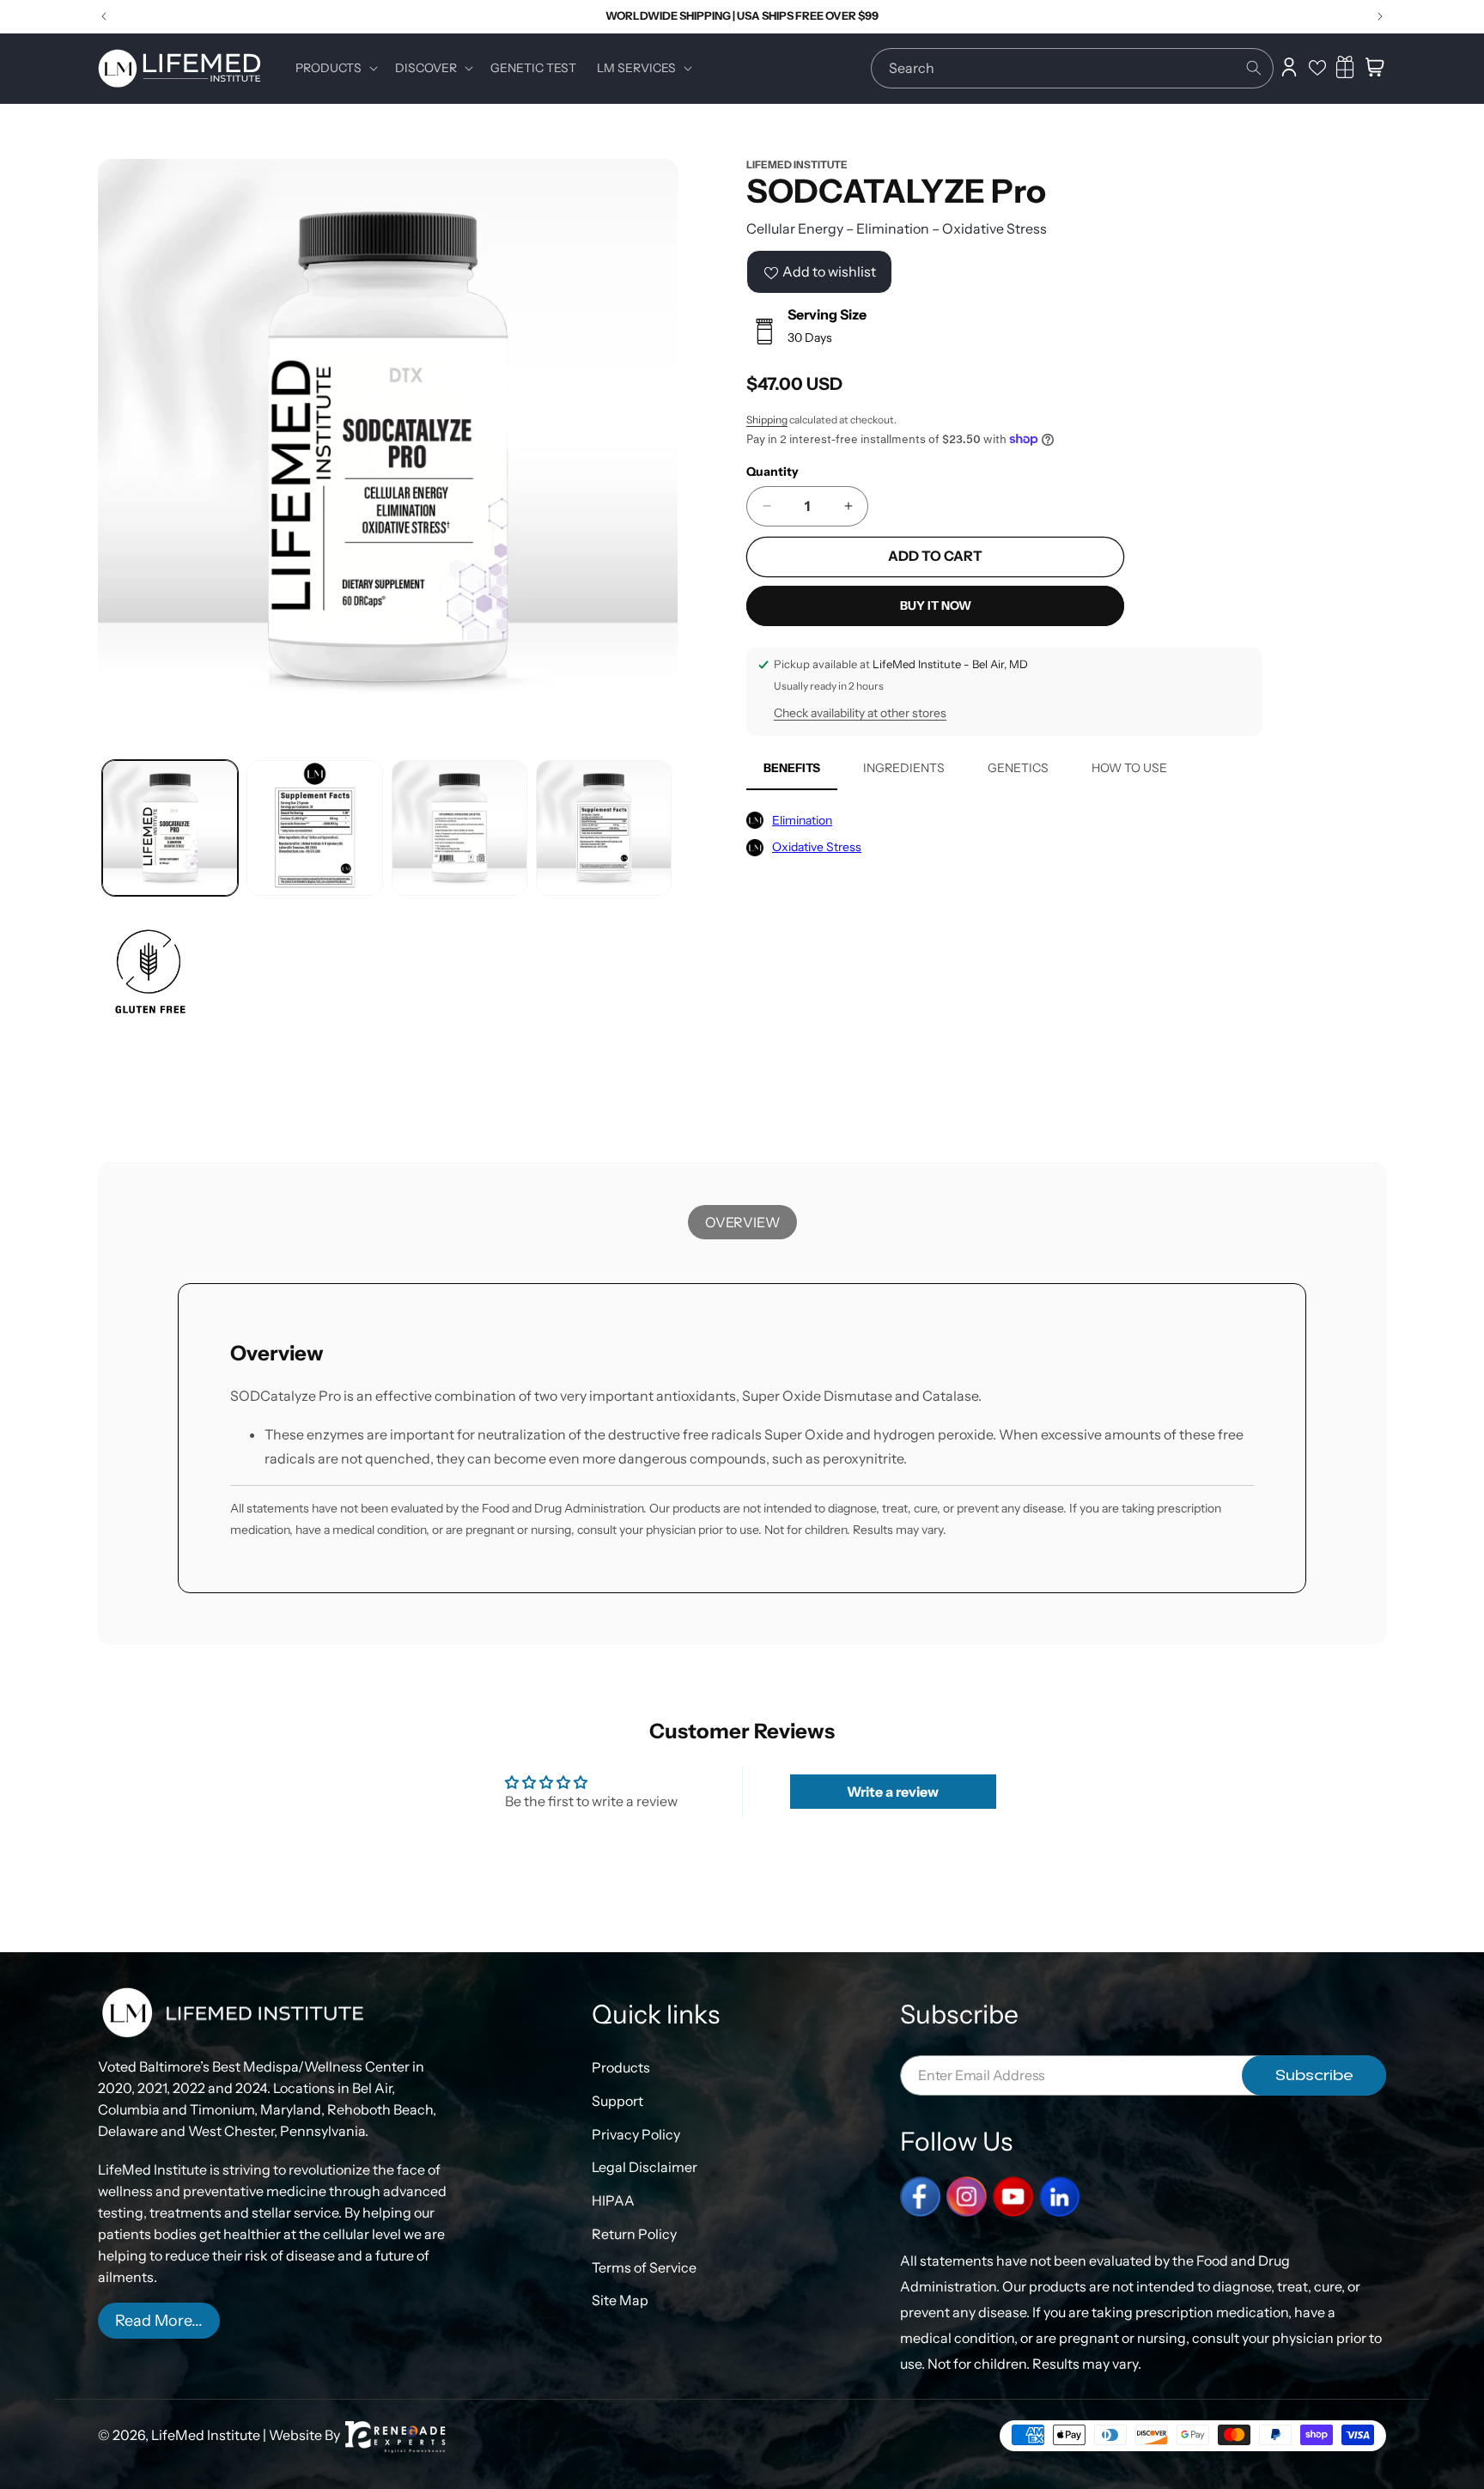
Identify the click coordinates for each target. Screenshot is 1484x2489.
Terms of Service (644, 2267)
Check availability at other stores (860, 714)
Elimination (802, 820)
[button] (335, 68)
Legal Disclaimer (645, 2167)
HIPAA (613, 2200)
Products (621, 2067)
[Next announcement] (1380, 16)
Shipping (767, 420)
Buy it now (936, 606)
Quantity (772, 472)
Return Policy (634, 2234)
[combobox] (1072, 68)
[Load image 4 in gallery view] (604, 828)
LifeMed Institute (206, 2435)
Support (617, 2100)
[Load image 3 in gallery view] (459, 828)
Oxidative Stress (817, 847)
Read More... (159, 2321)
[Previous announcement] (104, 16)
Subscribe (1314, 2075)
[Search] (1254, 68)
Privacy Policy (636, 2133)
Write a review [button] (893, 1792)
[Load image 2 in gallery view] (314, 828)
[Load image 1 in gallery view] (170, 828)
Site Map (620, 2300)
